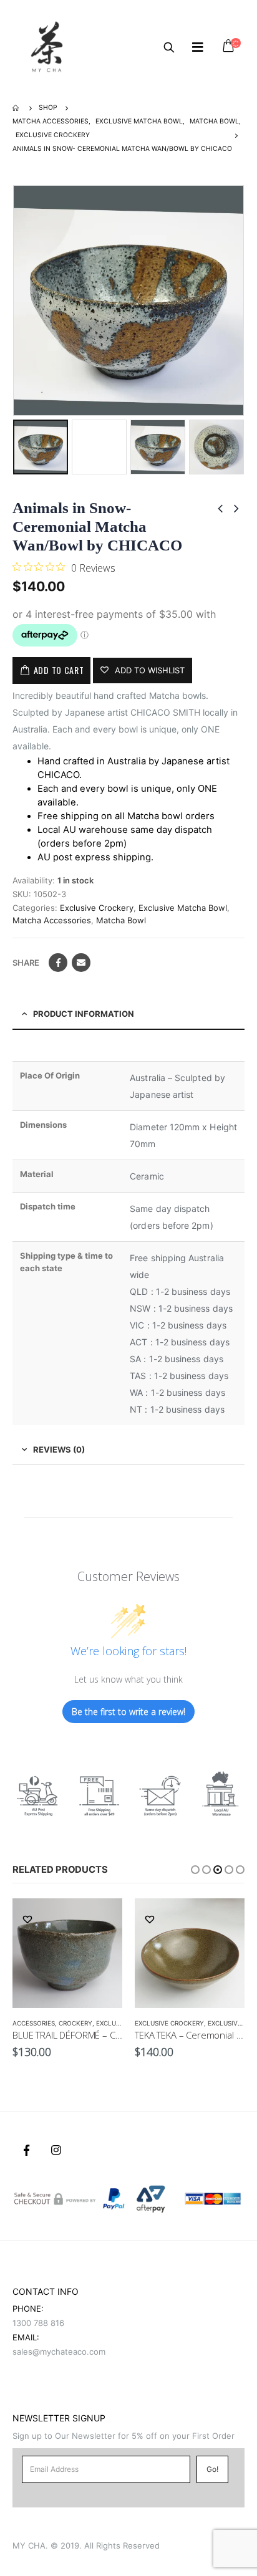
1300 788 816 (38, 2323)
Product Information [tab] (84, 1014)
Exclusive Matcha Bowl (183, 908)
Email (81, 963)
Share (26, 963)
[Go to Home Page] (17, 108)
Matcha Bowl (121, 920)
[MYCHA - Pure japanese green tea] (47, 47)
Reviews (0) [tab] (59, 1449)
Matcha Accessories (52, 920)
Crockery (75, 2023)
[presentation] (16, 300)
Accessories (34, 2023)
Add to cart (59, 670)
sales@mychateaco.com (59, 2352)
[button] (195, 1870)
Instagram (56, 2150)
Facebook (58, 963)
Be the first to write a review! (128, 1712)
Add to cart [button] (102, 1919)
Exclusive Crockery (97, 908)
